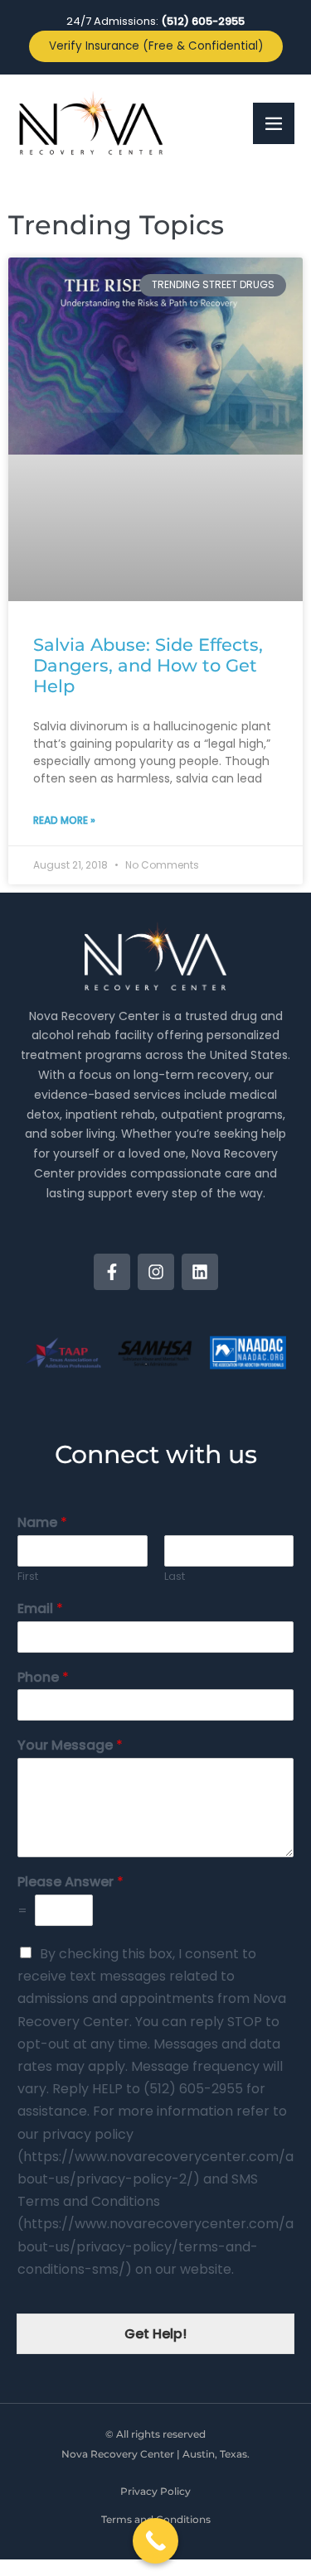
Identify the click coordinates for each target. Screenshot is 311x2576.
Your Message (70, 1746)
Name (42, 1523)
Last (175, 1577)
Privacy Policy (155, 2491)
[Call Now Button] (155, 2541)
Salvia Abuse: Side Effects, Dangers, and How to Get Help (148, 665)
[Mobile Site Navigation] (274, 123)
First (28, 1577)
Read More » (64, 820)
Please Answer (70, 1883)
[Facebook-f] (112, 1272)
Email (40, 1609)
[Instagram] (156, 1272)
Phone (43, 1678)
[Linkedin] (200, 1272)
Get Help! (155, 2334)
